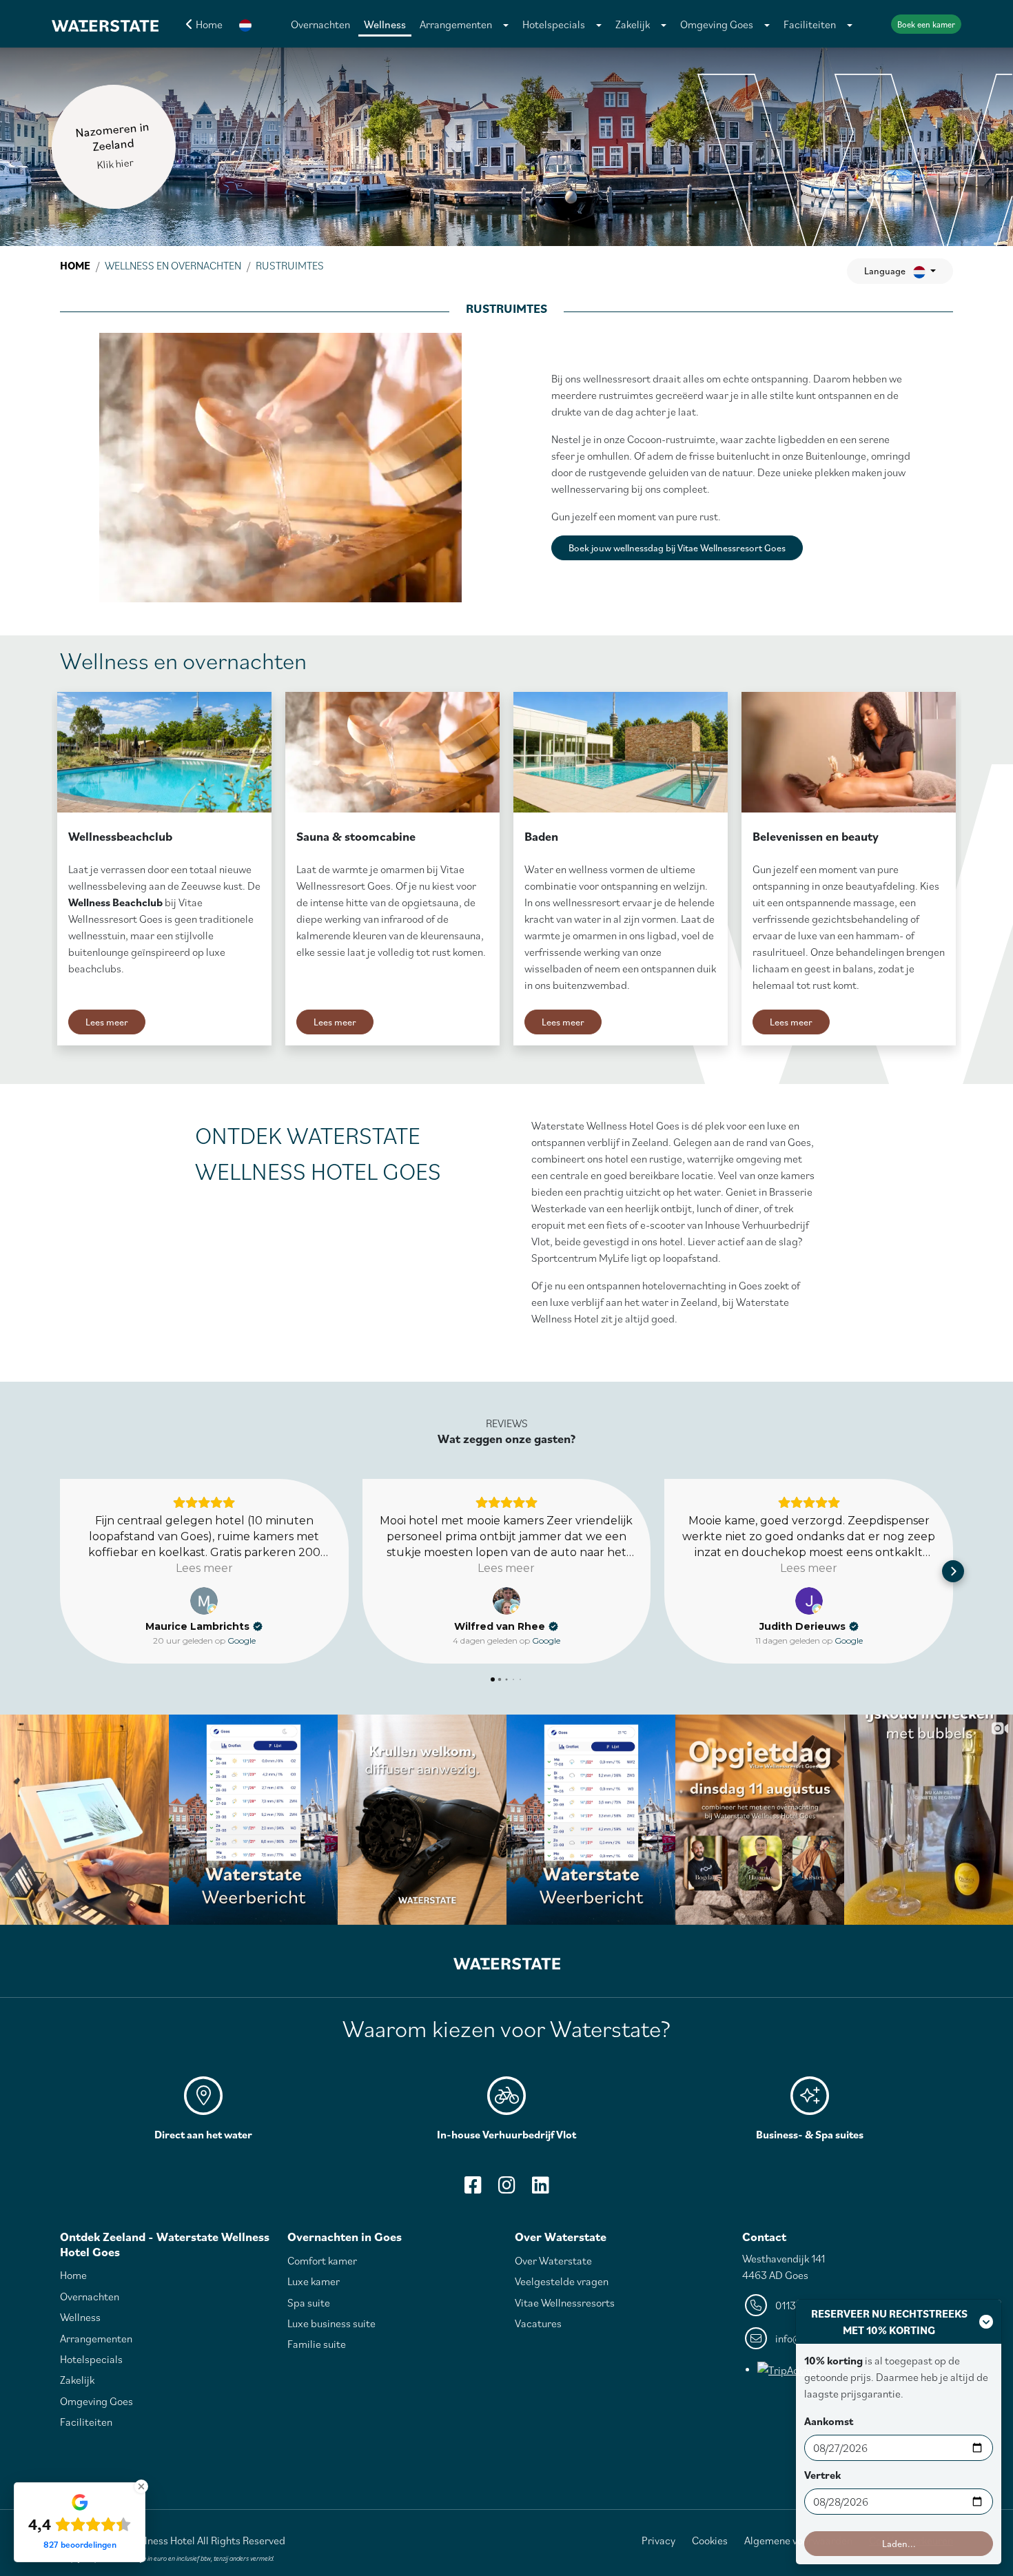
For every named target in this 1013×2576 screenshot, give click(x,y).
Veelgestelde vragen (562, 2281)
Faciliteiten (810, 24)
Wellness (385, 24)
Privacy (658, 2540)
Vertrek (822, 2475)
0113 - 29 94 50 (810, 2305)
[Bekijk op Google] (204, 1601)
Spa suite (309, 2302)
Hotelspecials (554, 24)
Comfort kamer (322, 2260)
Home (75, 265)
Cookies (710, 2540)
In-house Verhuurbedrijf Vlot (506, 2134)
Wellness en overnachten (173, 265)
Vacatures (538, 2323)
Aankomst (829, 2421)
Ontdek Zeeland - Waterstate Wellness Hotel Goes (165, 2244)
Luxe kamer (314, 2281)
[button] (245, 24)
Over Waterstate (561, 2237)
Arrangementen (456, 24)
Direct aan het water (203, 2134)
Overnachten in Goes (345, 2237)
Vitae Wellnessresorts (565, 2302)
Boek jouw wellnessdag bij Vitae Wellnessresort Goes (677, 548)
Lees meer (107, 1022)
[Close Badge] (141, 2486)
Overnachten (320, 24)
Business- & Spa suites (810, 2134)
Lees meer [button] (204, 1568)
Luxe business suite (331, 2323)
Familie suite (317, 2344)
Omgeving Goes (717, 24)
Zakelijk (633, 24)
